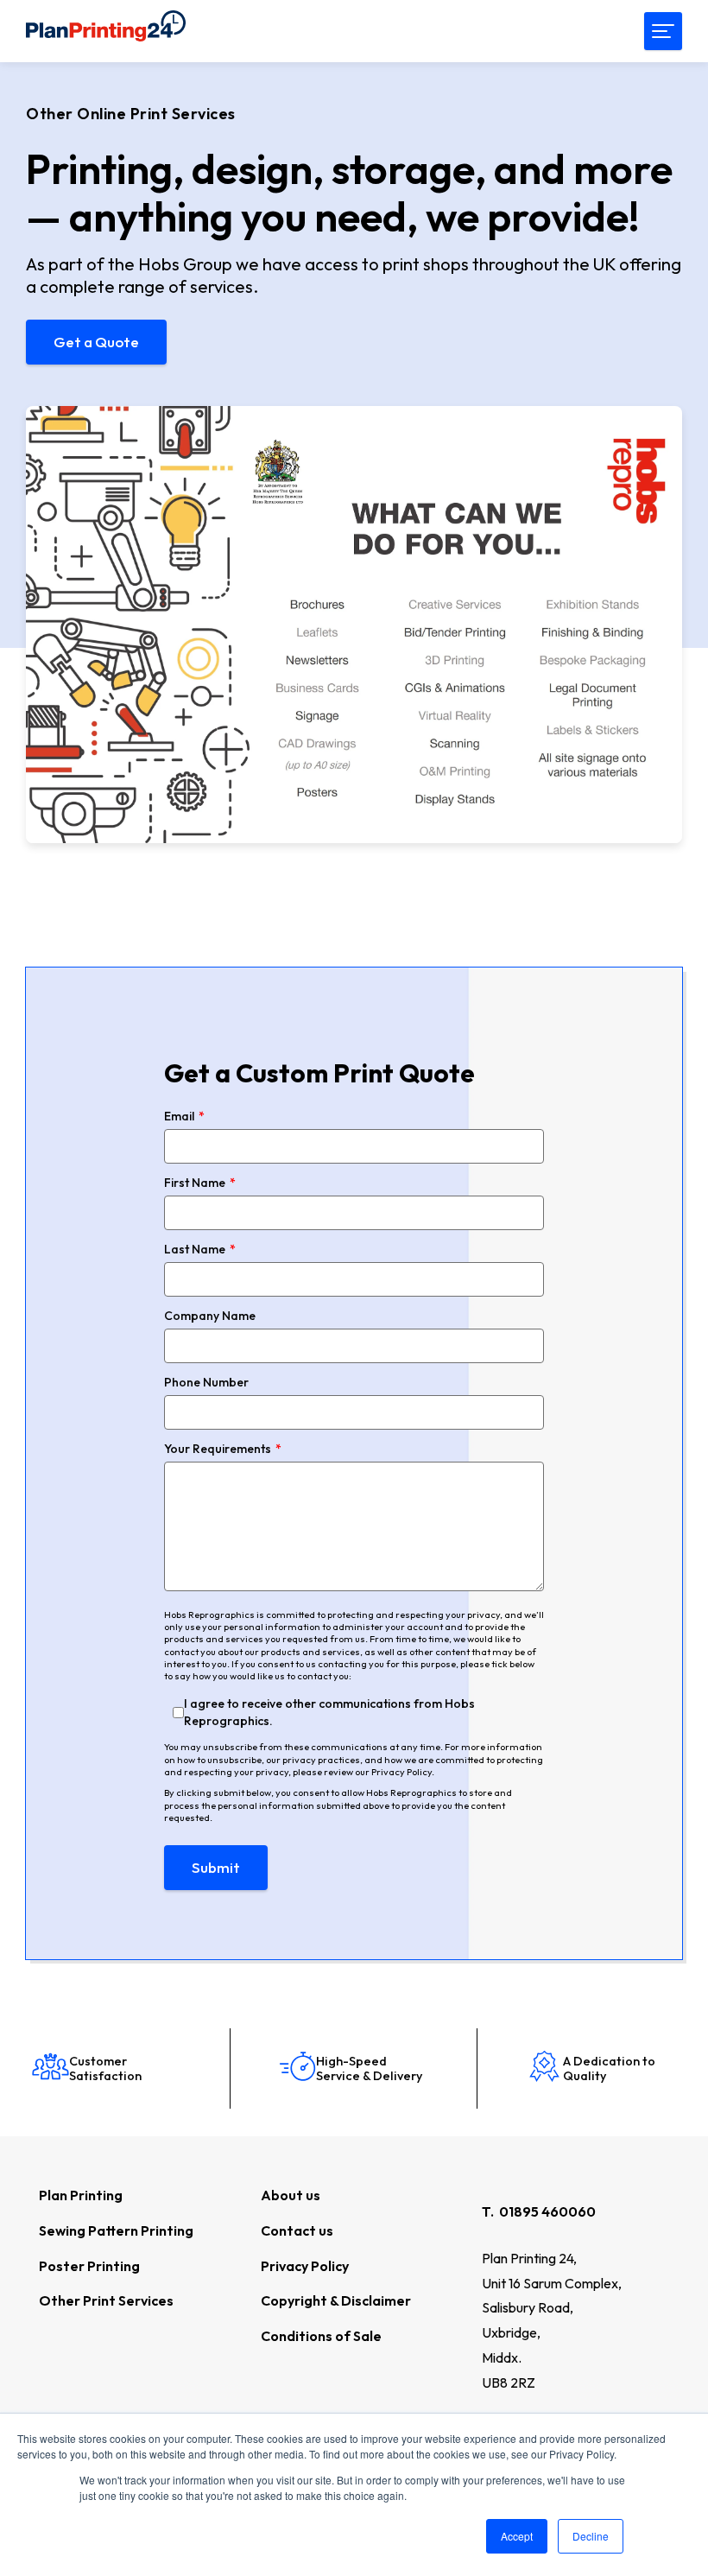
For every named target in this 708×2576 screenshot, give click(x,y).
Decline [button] (591, 2536)
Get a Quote (96, 342)
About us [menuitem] (291, 2195)
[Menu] (663, 31)
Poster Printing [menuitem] (89, 2266)
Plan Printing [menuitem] (81, 2195)
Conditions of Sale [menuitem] (321, 2336)
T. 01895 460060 (539, 2211)
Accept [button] (517, 2536)
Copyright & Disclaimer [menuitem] (336, 2300)
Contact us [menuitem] (297, 2230)
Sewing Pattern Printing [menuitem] (116, 2230)
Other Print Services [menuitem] (106, 2300)
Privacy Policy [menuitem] (305, 2266)
